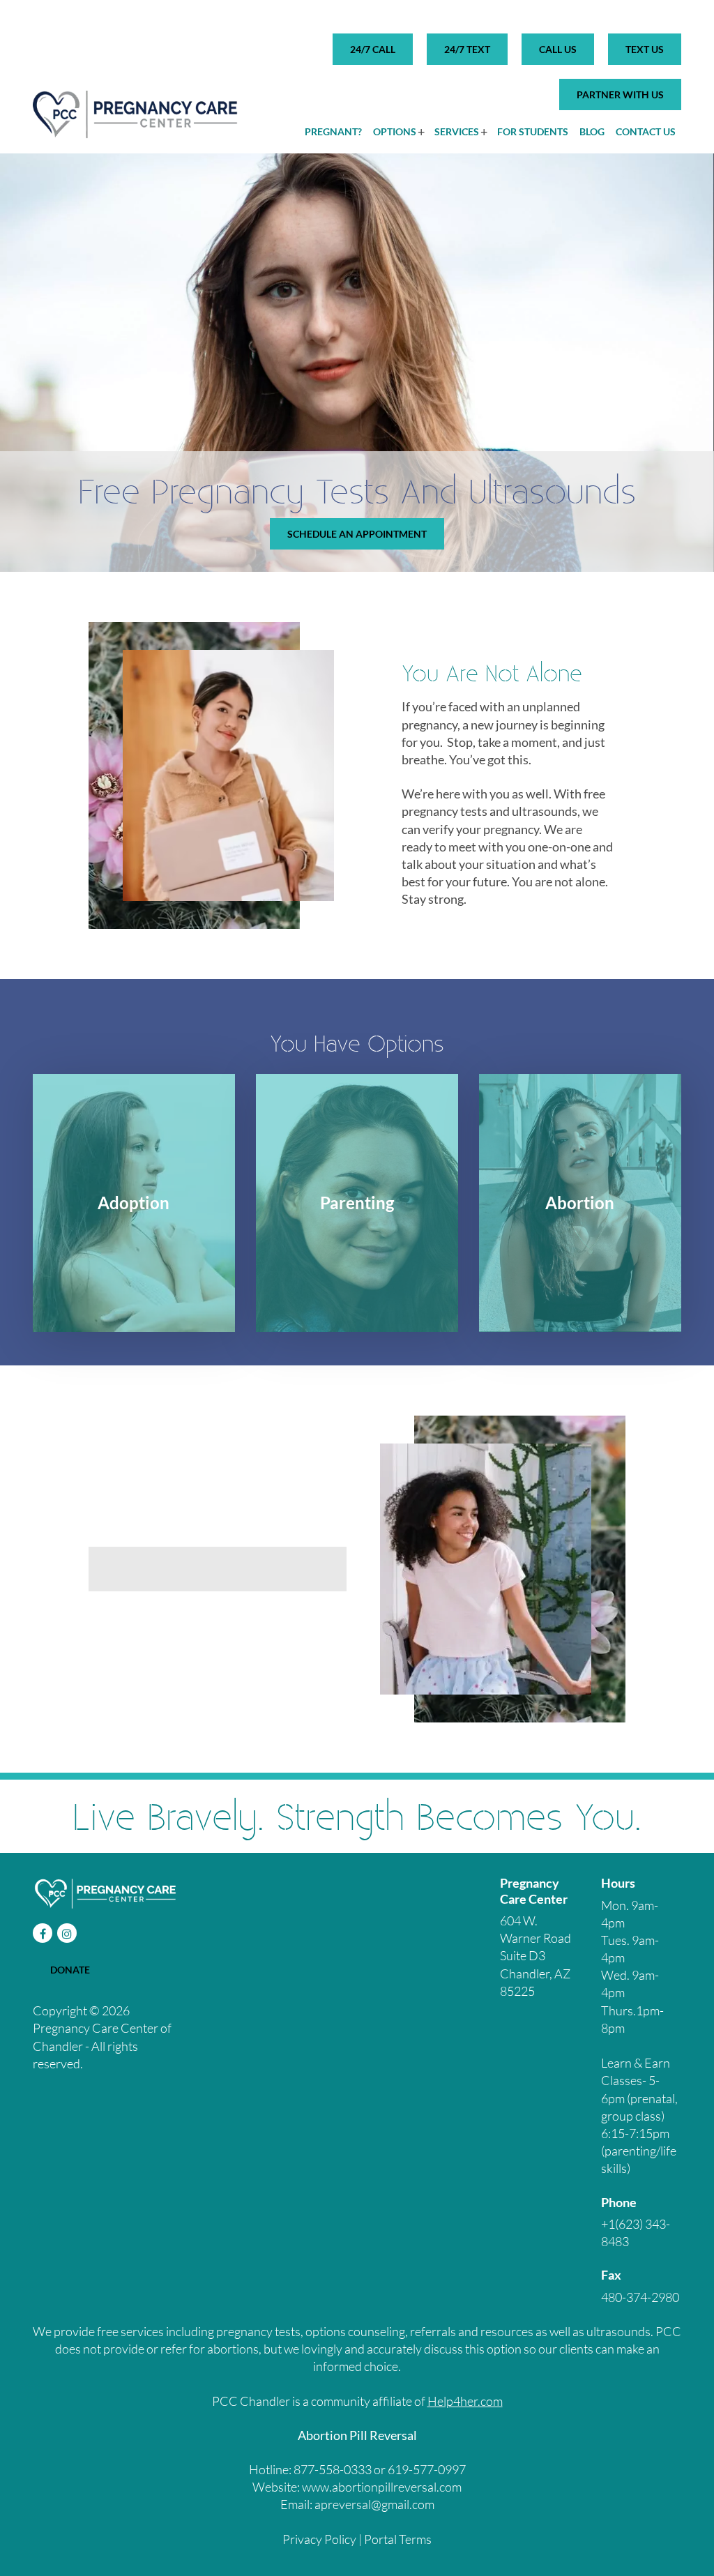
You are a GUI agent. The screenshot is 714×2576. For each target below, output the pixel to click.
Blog (592, 131)
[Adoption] (134, 1203)
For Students (533, 131)
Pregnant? (333, 131)
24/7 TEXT (467, 49)
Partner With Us (620, 94)
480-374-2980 (640, 2297)
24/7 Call (373, 49)
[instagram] (67, 1933)
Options (395, 131)
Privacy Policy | (323, 2538)
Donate (70, 1970)
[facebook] (43, 1933)
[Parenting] (357, 1203)
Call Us (558, 49)
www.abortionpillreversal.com (382, 2487)
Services (457, 131)
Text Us (645, 49)
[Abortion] (580, 1203)
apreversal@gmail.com (374, 2504)
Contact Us (646, 131)
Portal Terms (398, 2538)
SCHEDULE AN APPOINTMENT (357, 534)
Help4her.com (465, 2400)
